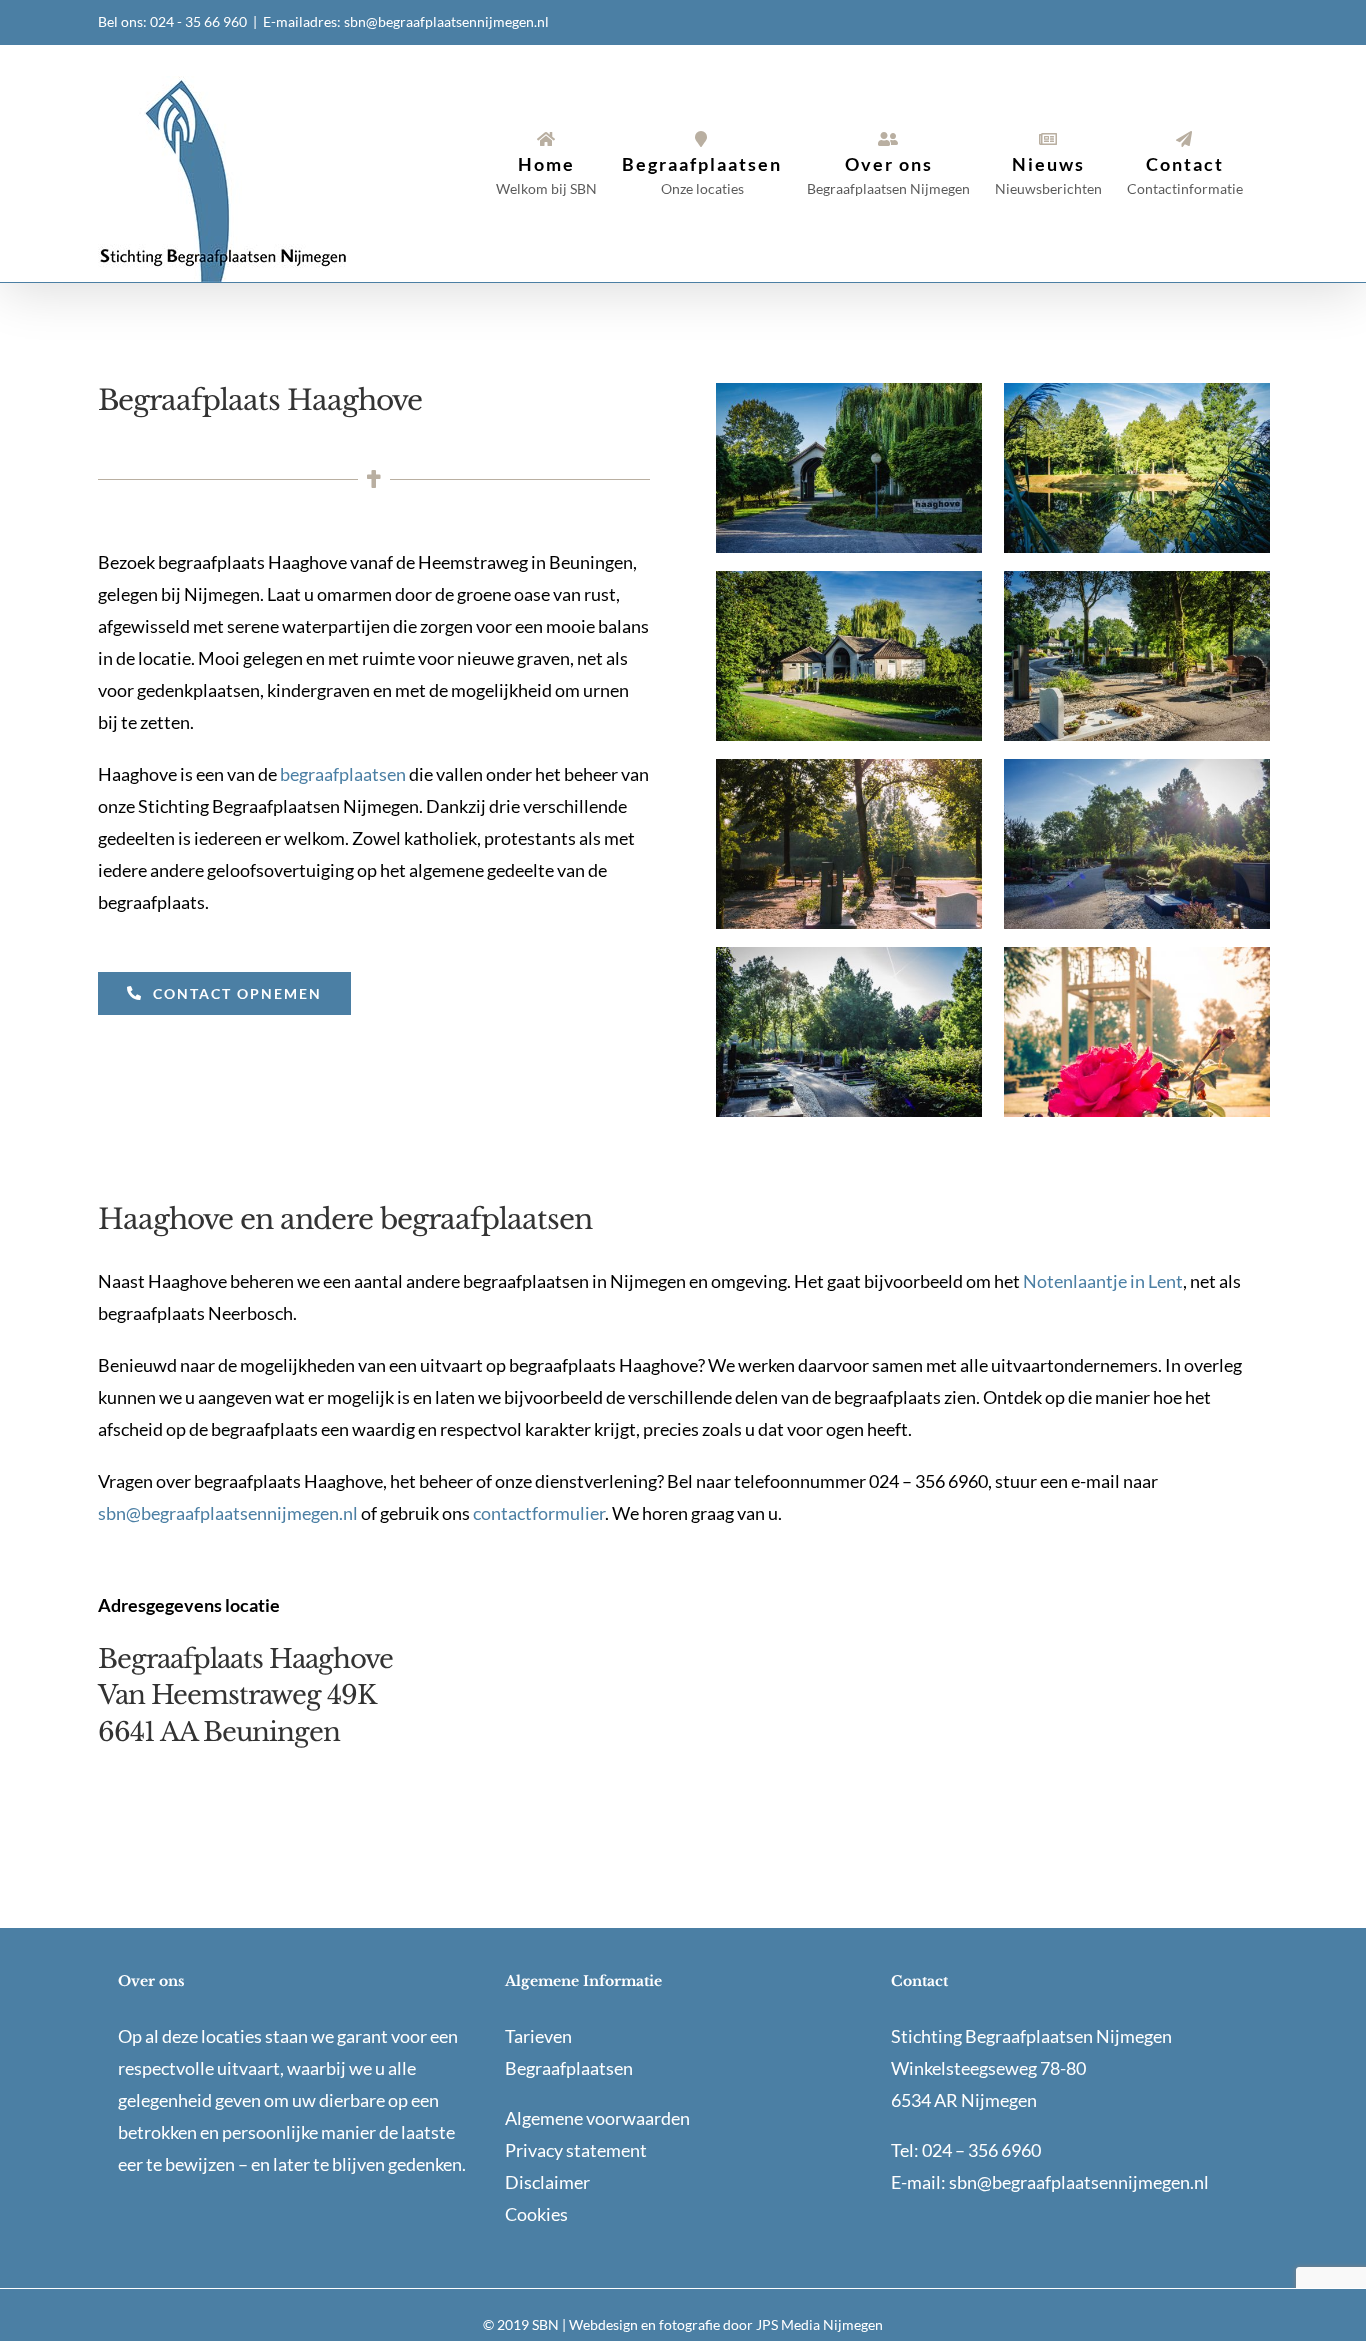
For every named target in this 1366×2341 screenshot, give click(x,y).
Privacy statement (576, 2150)
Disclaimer (547, 2182)
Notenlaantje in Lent (1103, 1281)
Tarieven (538, 2036)
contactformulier (539, 1513)
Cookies (536, 2214)
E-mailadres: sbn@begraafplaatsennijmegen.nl (406, 21)
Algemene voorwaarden (597, 2118)
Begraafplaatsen (569, 2068)
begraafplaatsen (343, 774)
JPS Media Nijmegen (819, 2324)
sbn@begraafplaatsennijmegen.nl (228, 1513)
